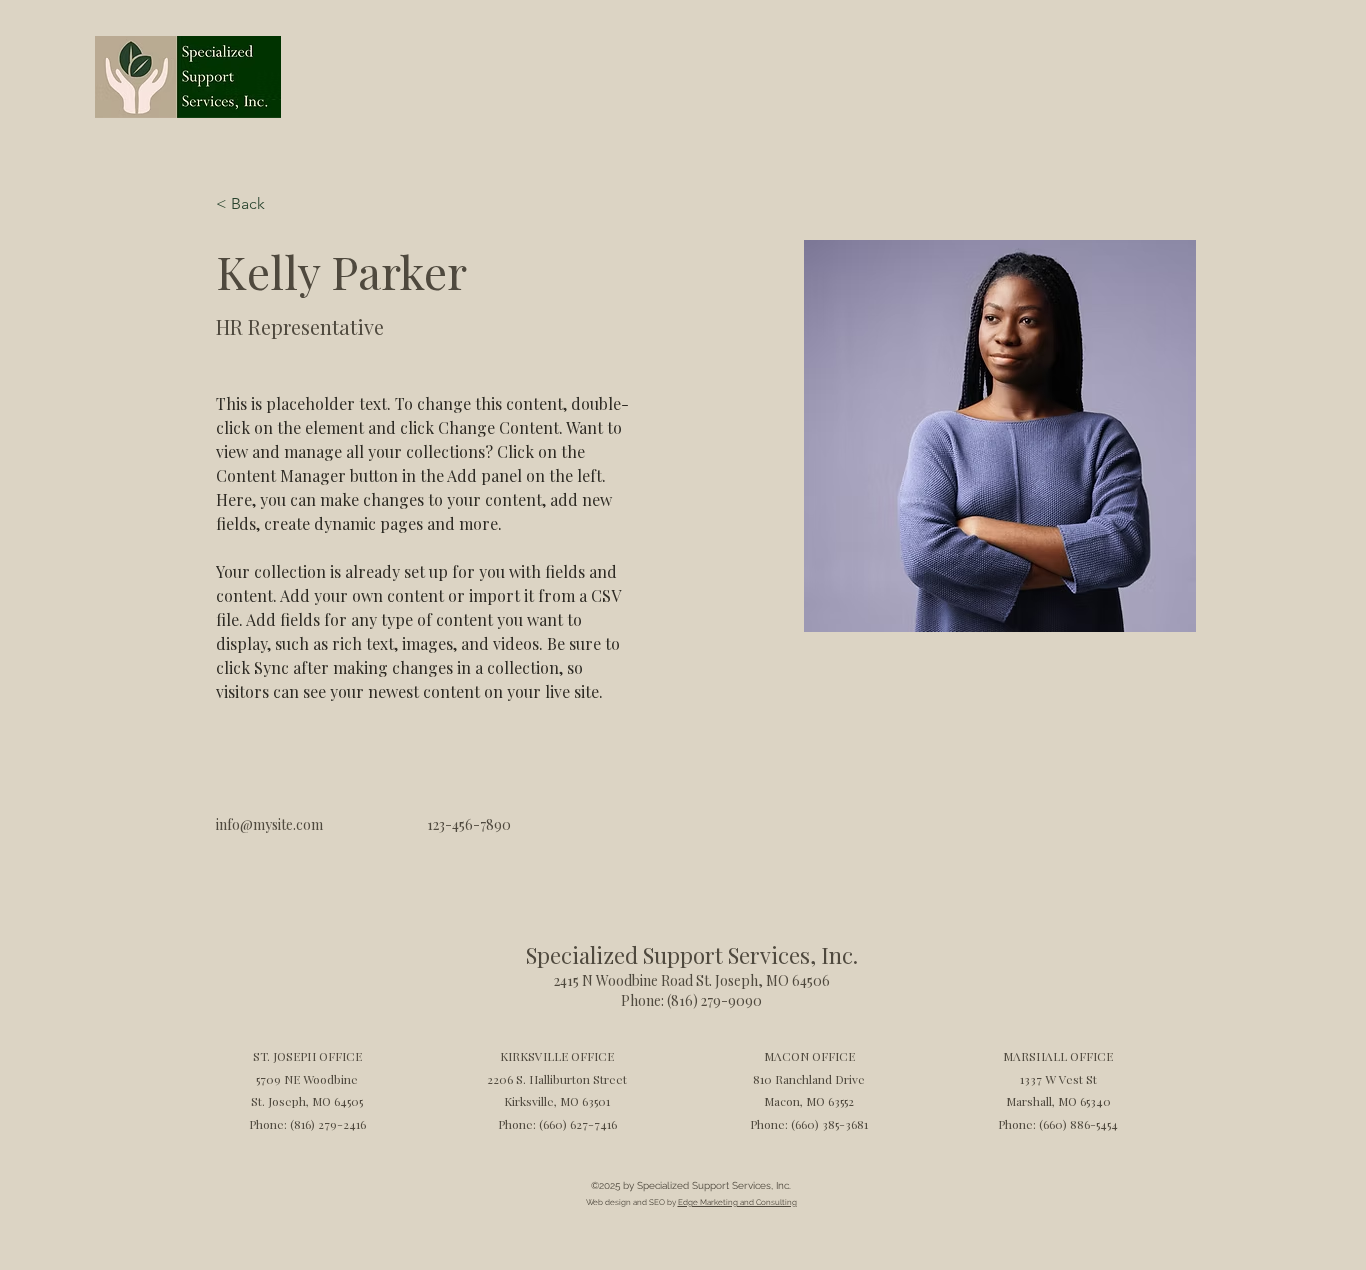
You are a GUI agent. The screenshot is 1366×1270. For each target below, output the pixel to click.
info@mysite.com (269, 824)
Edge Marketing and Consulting (737, 1202)
